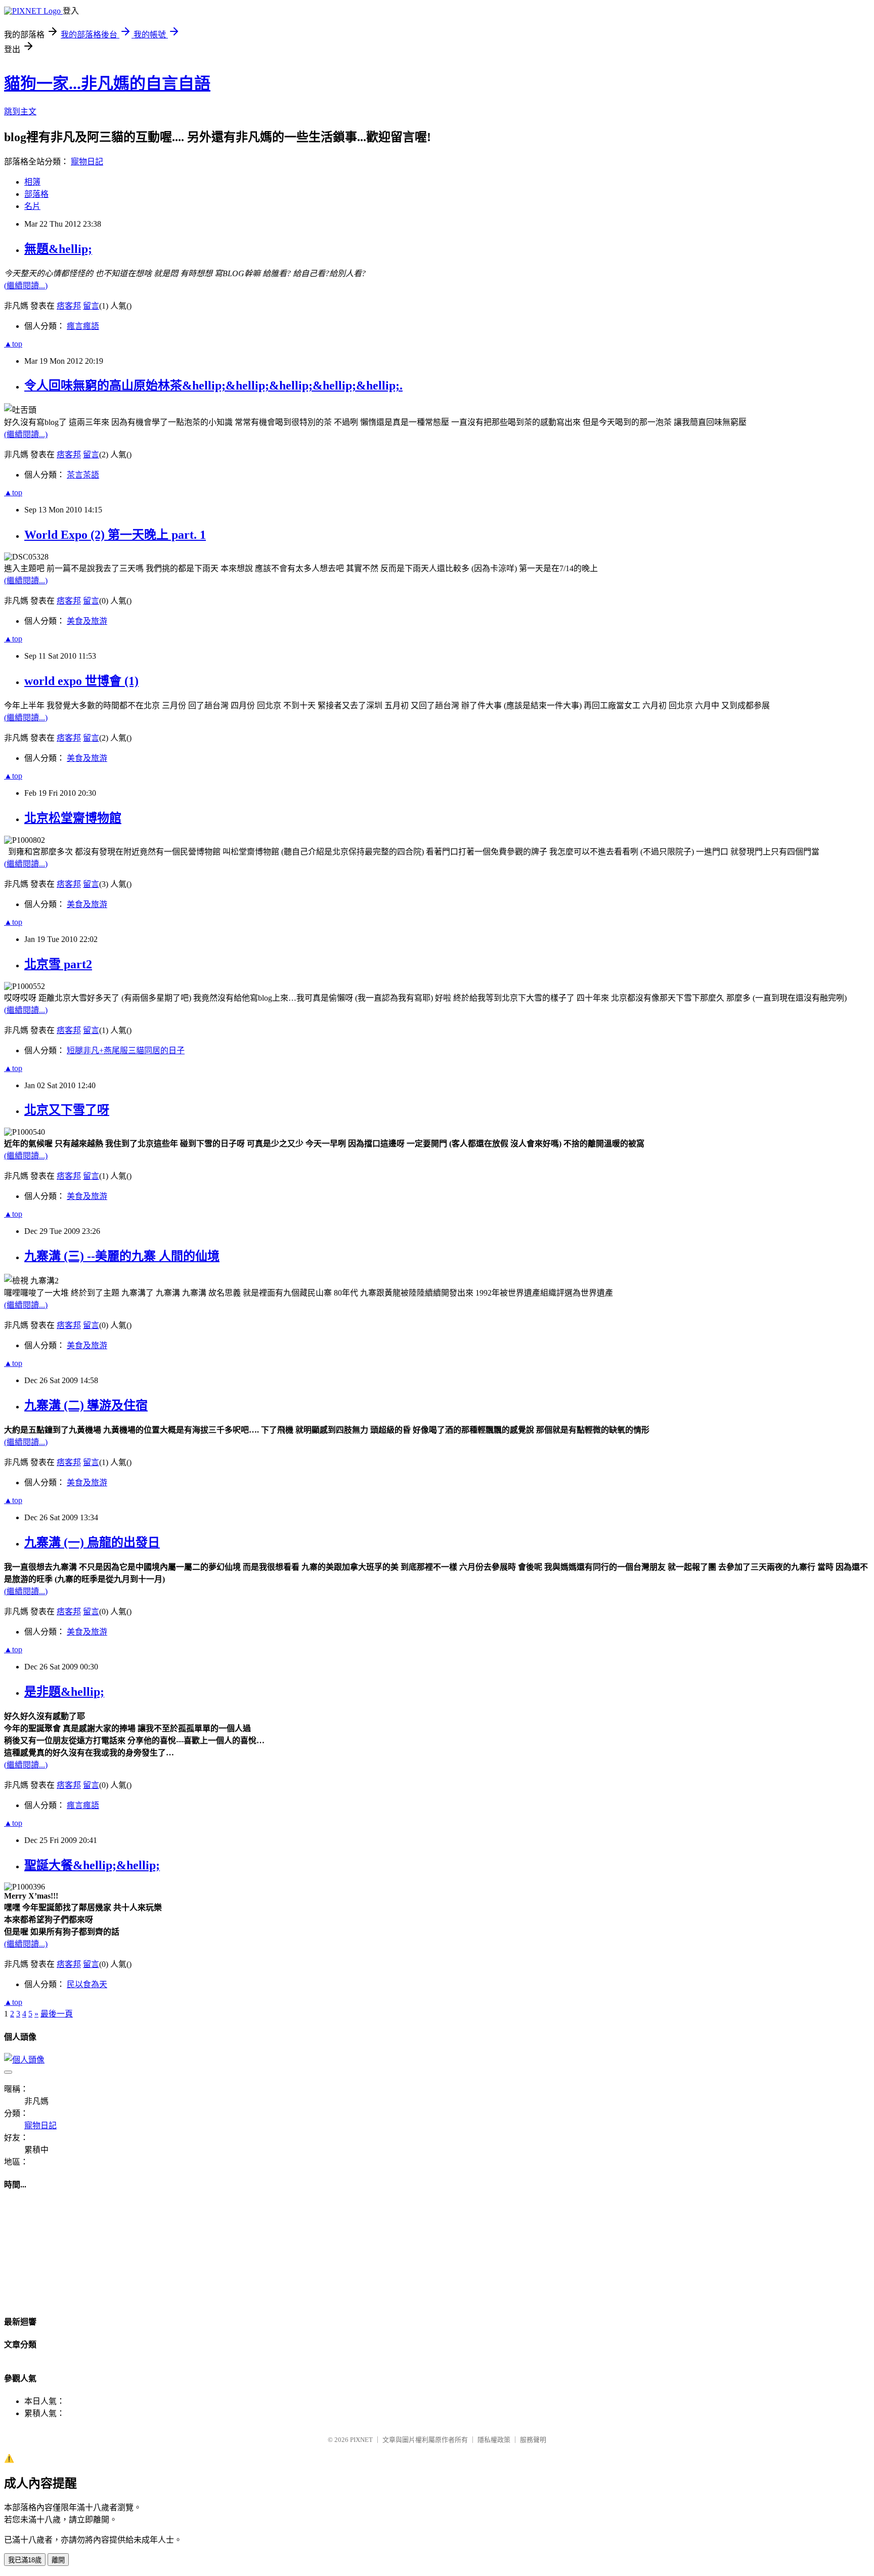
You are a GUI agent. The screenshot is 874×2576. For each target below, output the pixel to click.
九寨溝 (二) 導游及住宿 (86, 1405)
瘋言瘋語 (83, 326)
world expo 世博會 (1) (81, 681)
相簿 (32, 182)
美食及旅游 (87, 621)
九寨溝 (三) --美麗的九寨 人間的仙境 (122, 1256)
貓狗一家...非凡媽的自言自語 (107, 83)
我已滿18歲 (25, 2560)
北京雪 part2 (58, 964)
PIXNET (361, 2440)
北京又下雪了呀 (67, 1110)
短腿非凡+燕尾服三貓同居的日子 (126, 1050)
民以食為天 (87, 1984)
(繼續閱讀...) (26, 286)
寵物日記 (87, 162)
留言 (91, 306)
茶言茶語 (83, 475)
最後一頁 (57, 2014)
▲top (13, 344)
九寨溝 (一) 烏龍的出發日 (92, 1542)
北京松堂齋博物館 (73, 818)
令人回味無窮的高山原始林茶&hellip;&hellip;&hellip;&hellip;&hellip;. (213, 385)
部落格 (36, 194)
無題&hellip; (58, 249)
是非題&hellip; (64, 1692)
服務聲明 (533, 2440)
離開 (58, 2560)
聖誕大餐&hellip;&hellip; (92, 1865)
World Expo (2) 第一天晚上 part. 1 (115, 535)
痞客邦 (69, 306)
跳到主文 (20, 112)
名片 (32, 206)
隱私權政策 (494, 2440)
